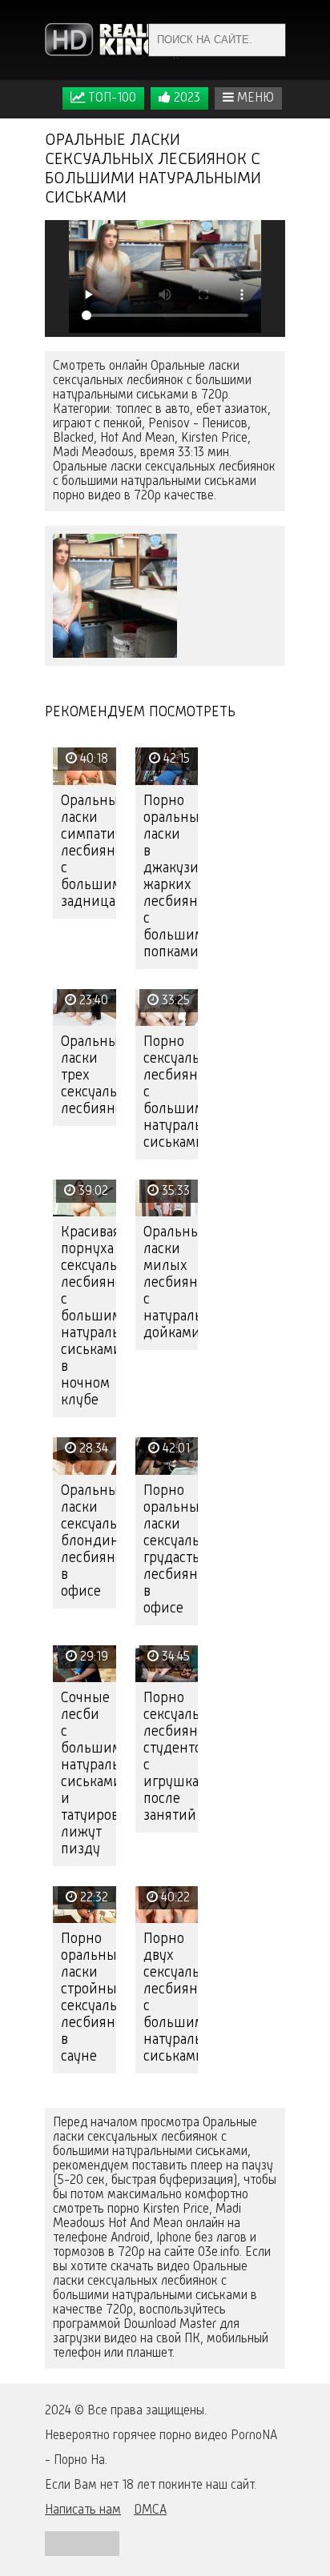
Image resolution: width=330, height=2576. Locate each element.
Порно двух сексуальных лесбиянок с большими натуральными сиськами (171, 1998)
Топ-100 (111, 98)
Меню (254, 98)
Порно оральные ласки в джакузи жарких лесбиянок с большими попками (171, 877)
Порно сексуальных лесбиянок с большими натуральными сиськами (171, 1092)
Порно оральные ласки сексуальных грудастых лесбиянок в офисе (171, 1550)
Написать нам (83, 2510)
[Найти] (269, 40)
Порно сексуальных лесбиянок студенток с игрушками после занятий (171, 1757)
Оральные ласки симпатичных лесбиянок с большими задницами (89, 851)
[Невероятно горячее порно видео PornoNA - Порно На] (113, 40)
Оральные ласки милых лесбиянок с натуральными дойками (171, 1283)
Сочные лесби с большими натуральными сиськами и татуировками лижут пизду (89, 1774)
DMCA (150, 2510)
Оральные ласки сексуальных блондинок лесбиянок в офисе (89, 1541)
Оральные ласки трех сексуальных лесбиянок (89, 1076)
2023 (185, 98)
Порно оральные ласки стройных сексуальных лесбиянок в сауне (89, 1998)
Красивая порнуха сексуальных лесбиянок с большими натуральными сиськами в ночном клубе (89, 1316)
